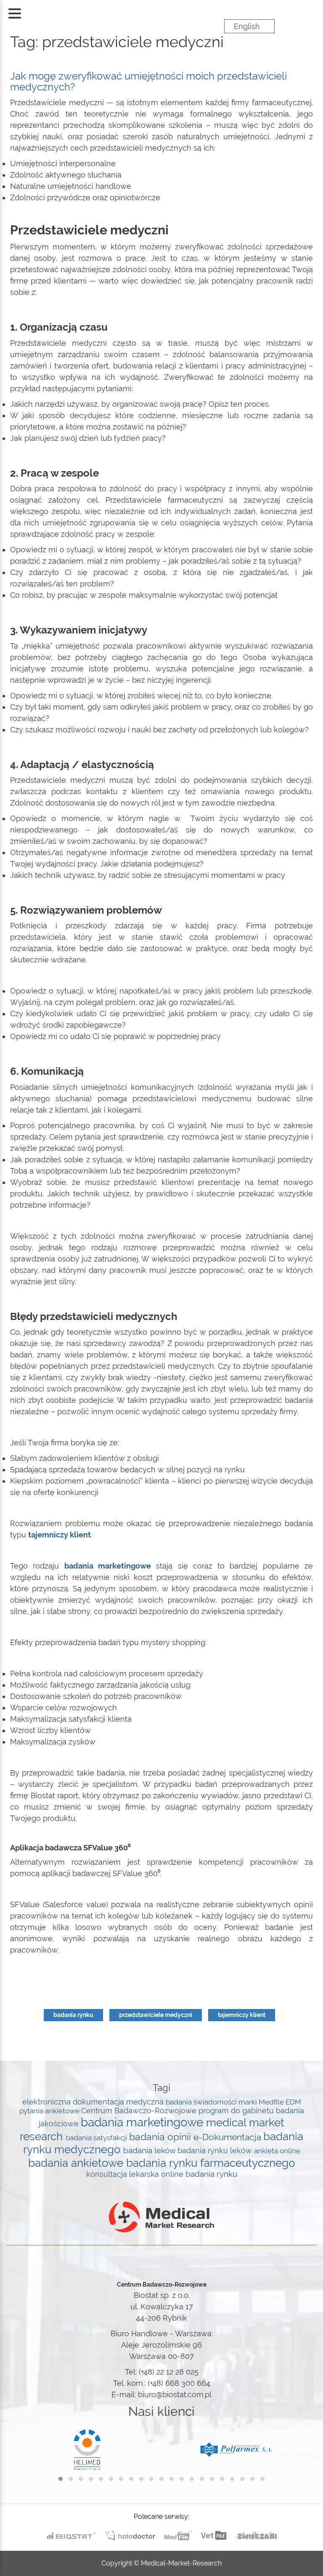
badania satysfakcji (97, 2138)
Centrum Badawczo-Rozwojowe (140, 2111)
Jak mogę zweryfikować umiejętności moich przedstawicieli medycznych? (148, 81)
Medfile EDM (280, 2102)
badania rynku (73, 2015)
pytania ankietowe (50, 2111)
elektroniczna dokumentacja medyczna (94, 2102)
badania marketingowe (143, 2122)
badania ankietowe (77, 2163)
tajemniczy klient (242, 2015)
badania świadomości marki (212, 2102)
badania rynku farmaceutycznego (210, 2163)
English (247, 26)
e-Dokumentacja (228, 2137)
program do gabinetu (237, 2111)
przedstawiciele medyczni (156, 2015)
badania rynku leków (216, 2151)
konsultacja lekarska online (136, 2174)
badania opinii (161, 2137)
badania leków (150, 2150)
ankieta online (277, 2151)
